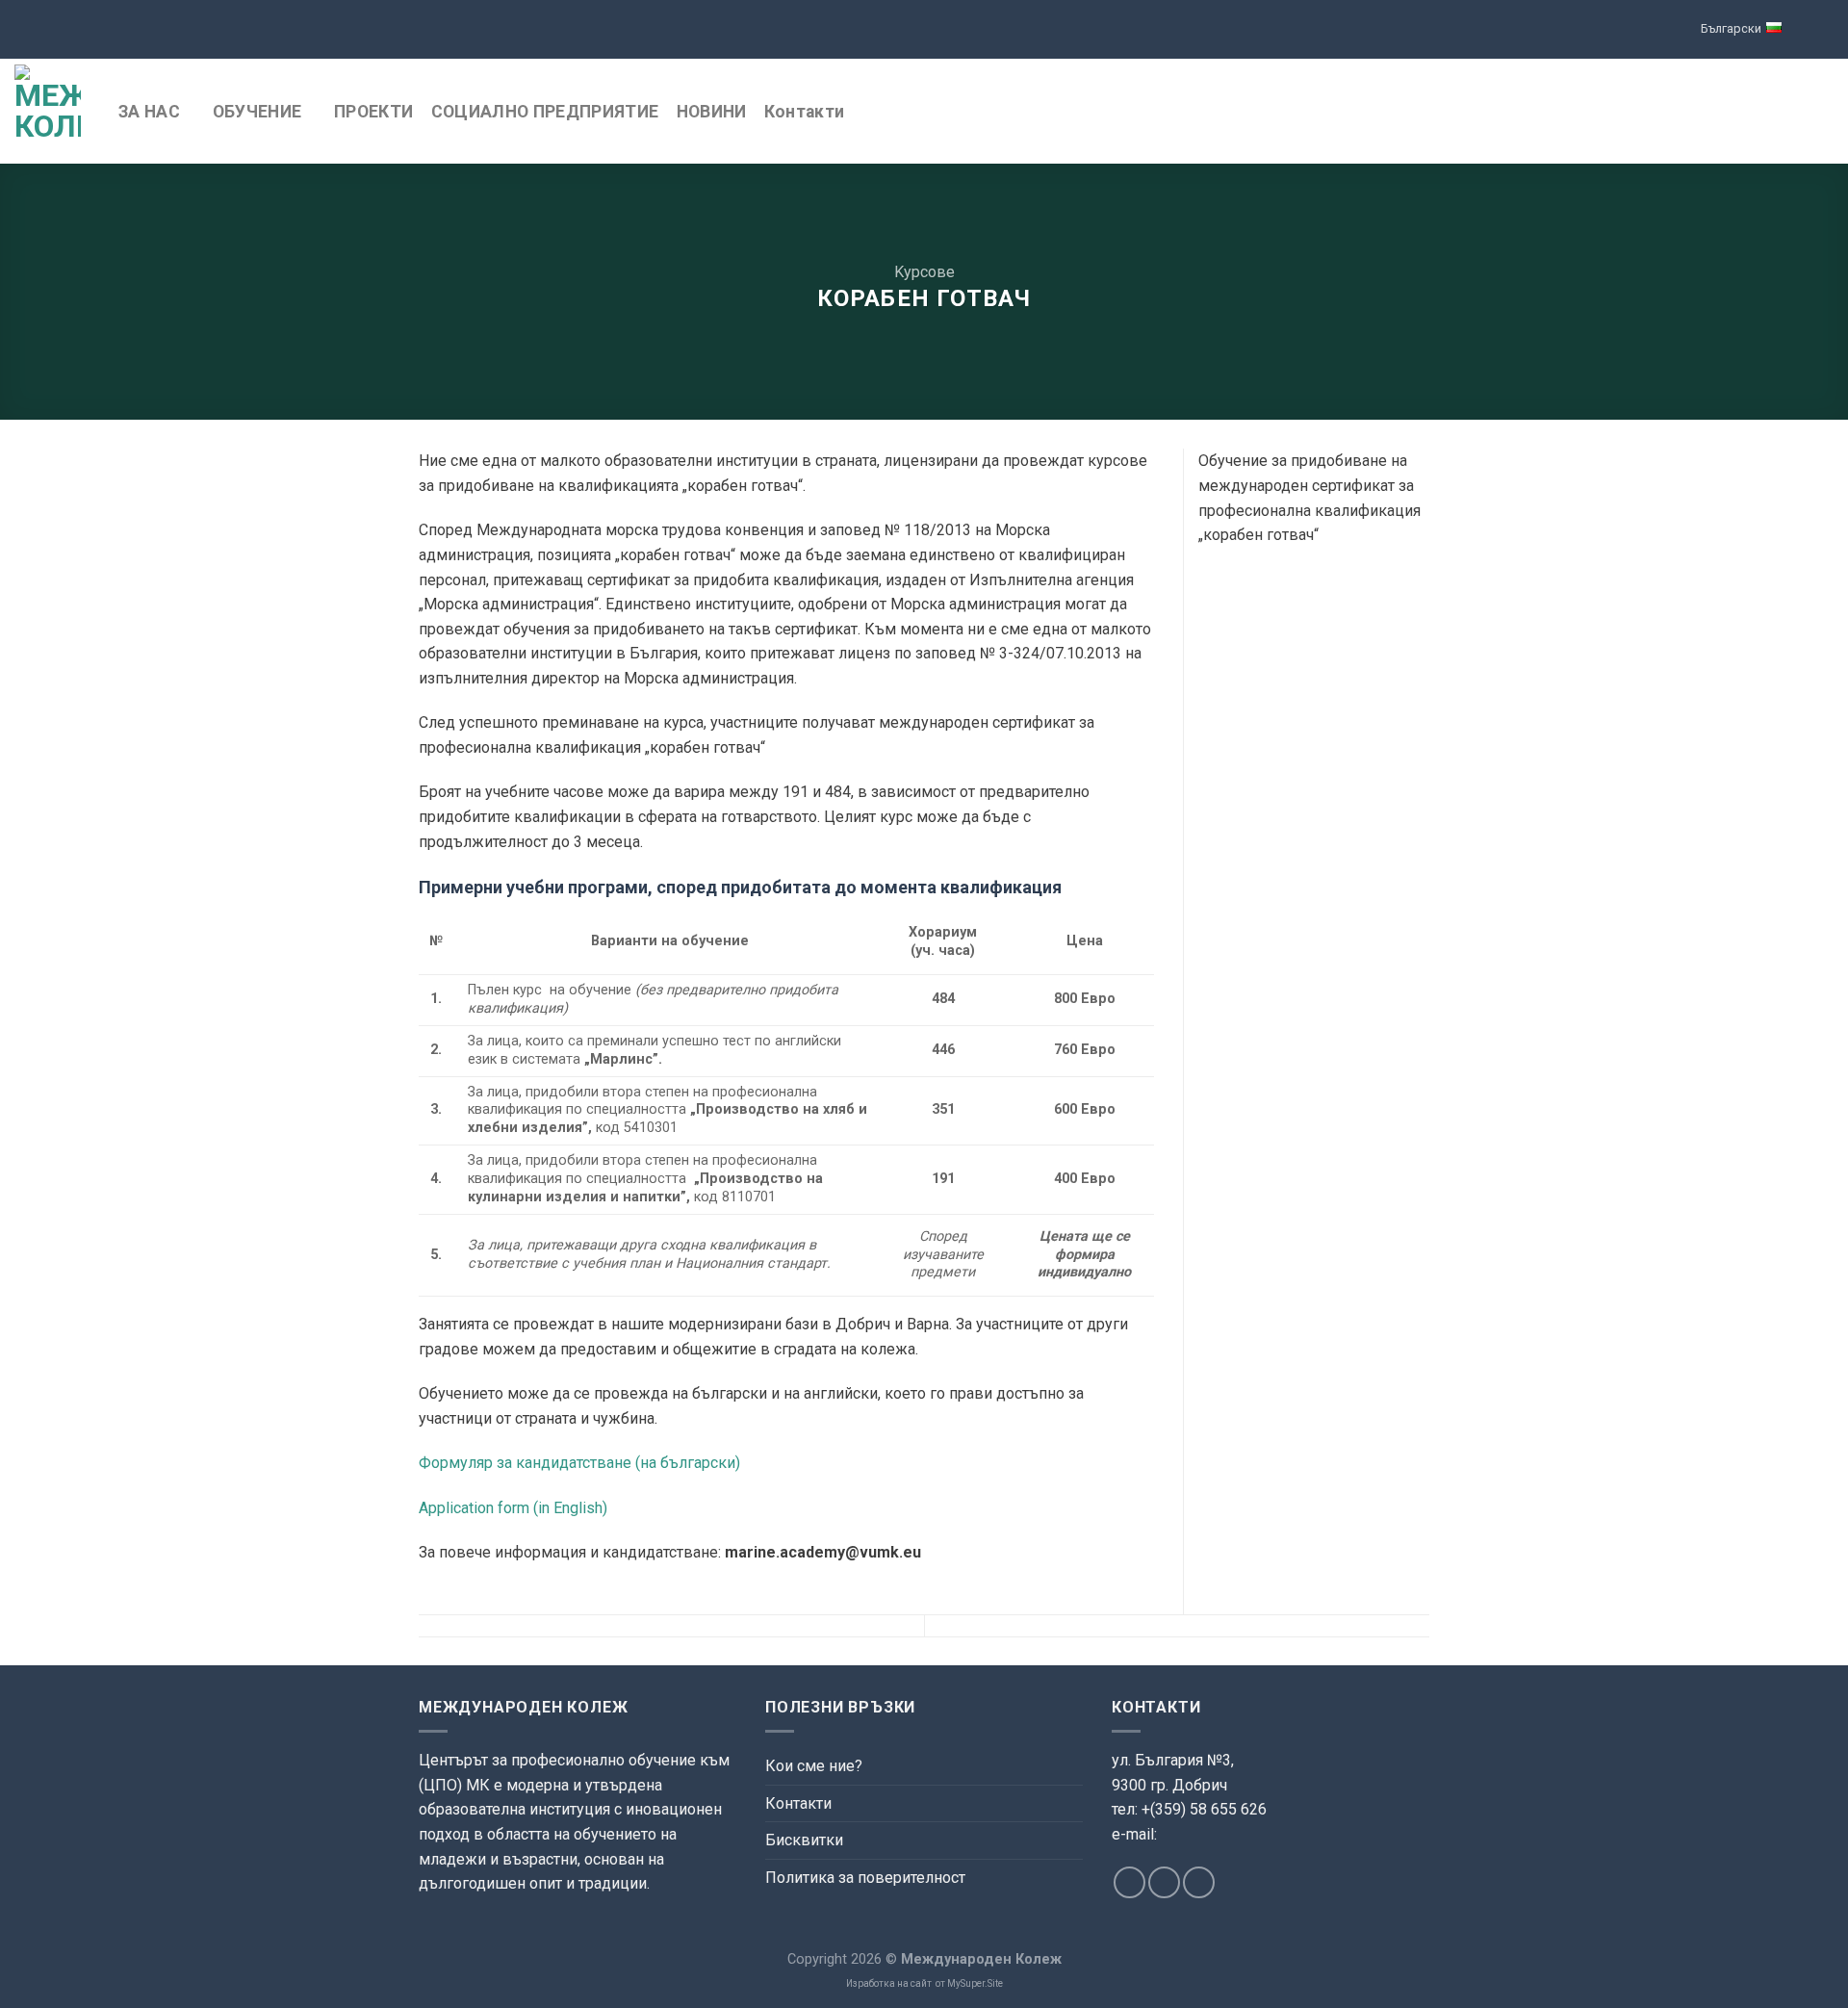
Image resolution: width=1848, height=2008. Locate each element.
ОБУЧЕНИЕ (257, 112)
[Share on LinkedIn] (1210, 592)
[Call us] (1199, 1882)
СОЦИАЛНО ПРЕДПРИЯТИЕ (545, 112)
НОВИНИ (712, 112)
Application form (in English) (513, 1508)
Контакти (805, 112)
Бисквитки (804, 1840)
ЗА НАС (149, 112)
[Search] (1823, 111)
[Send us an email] (1164, 1882)
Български (1731, 28)
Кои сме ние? (814, 1766)
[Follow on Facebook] (1129, 1882)
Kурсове (924, 272)
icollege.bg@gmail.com (1185, 1857)
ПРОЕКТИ (373, 112)
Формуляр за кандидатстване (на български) (579, 1463)
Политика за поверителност (865, 1878)
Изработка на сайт (889, 1983)
